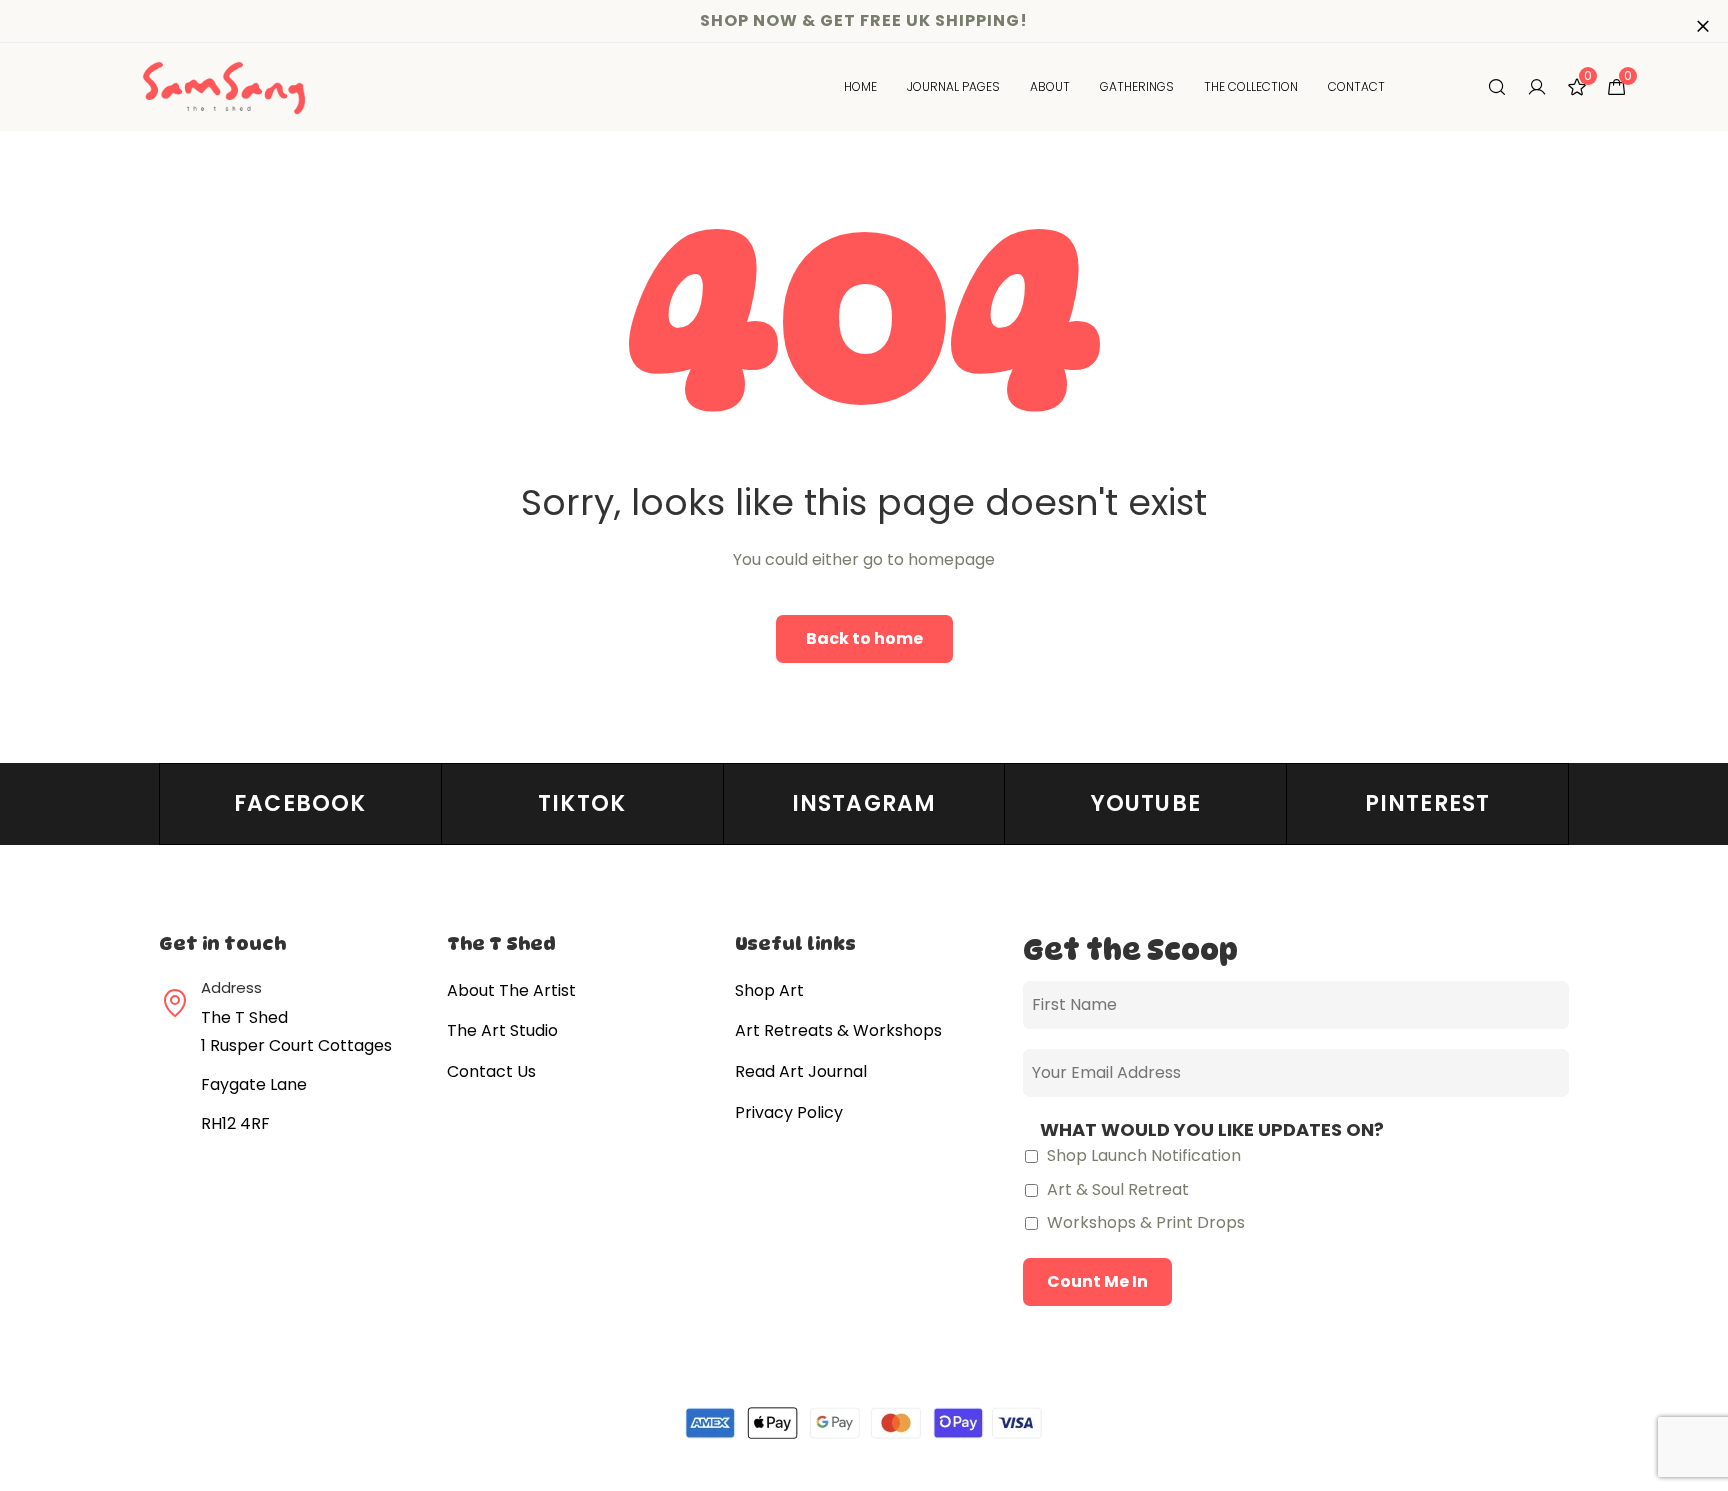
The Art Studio (502, 1030)
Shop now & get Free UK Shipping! (864, 20)
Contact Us (491, 1071)
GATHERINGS (1137, 86)
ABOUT (1050, 86)
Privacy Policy (789, 1112)
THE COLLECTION (1251, 86)
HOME (860, 86)
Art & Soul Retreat (1116, 1189)
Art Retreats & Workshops (838, 1030)
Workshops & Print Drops (1144, 1222)
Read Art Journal (801, 1071)
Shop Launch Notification (1142, 1155)
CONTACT (1356, 86)
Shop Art (769, 990)
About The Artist (511, 990)
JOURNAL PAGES (953, 86)
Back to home (864, 638)
